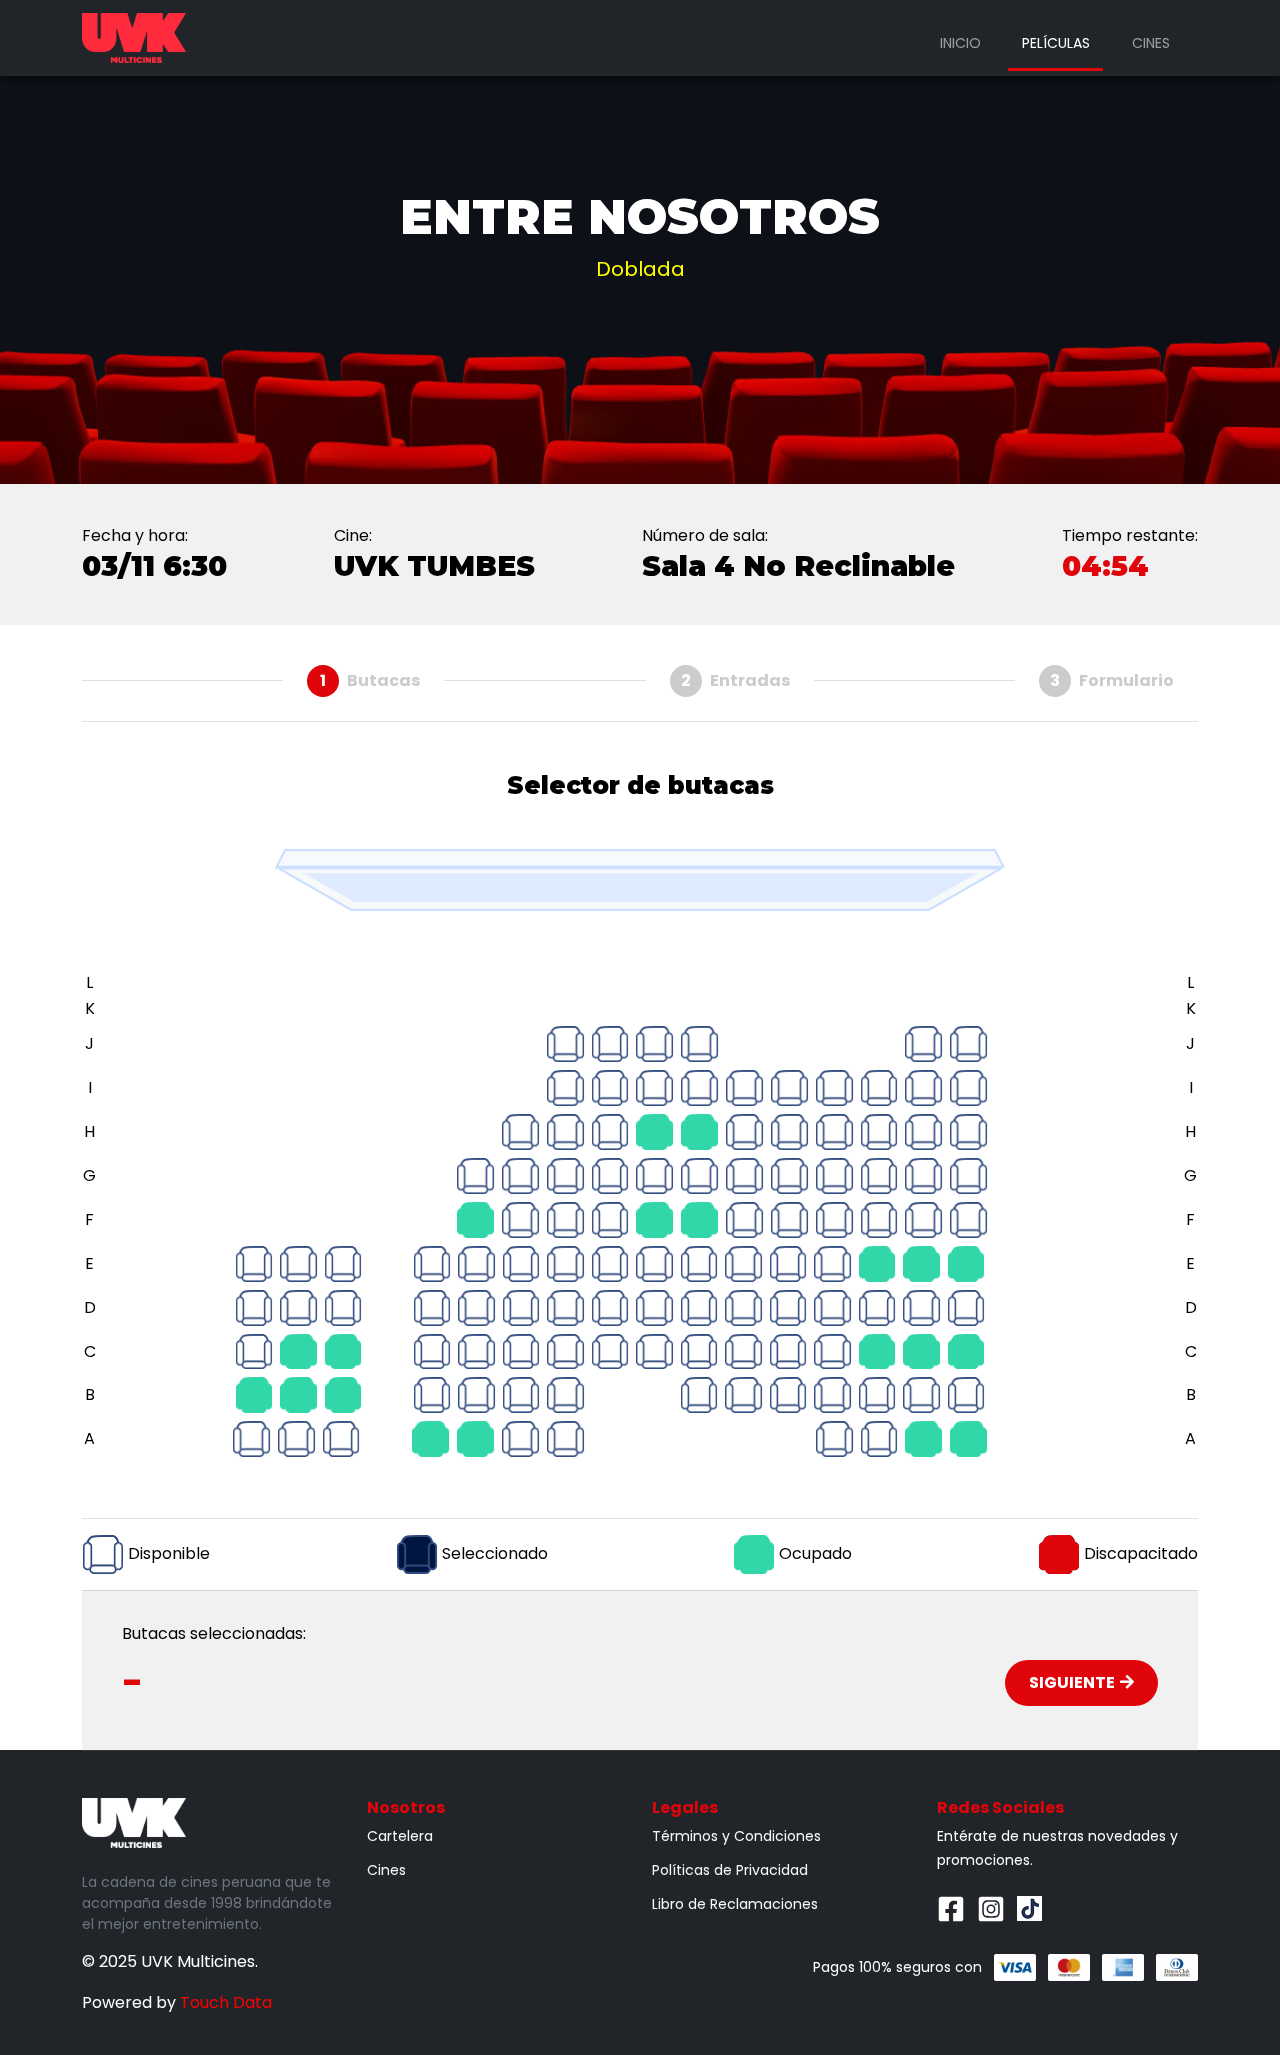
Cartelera (400, 1836)
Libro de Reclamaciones (735, 1904)
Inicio (960, 43)
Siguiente (1072, 1682)
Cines (1151, 43)
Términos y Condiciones (736, 1836)
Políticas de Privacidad (730, 1870)
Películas (1056, 43)
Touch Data (226, 2002)
